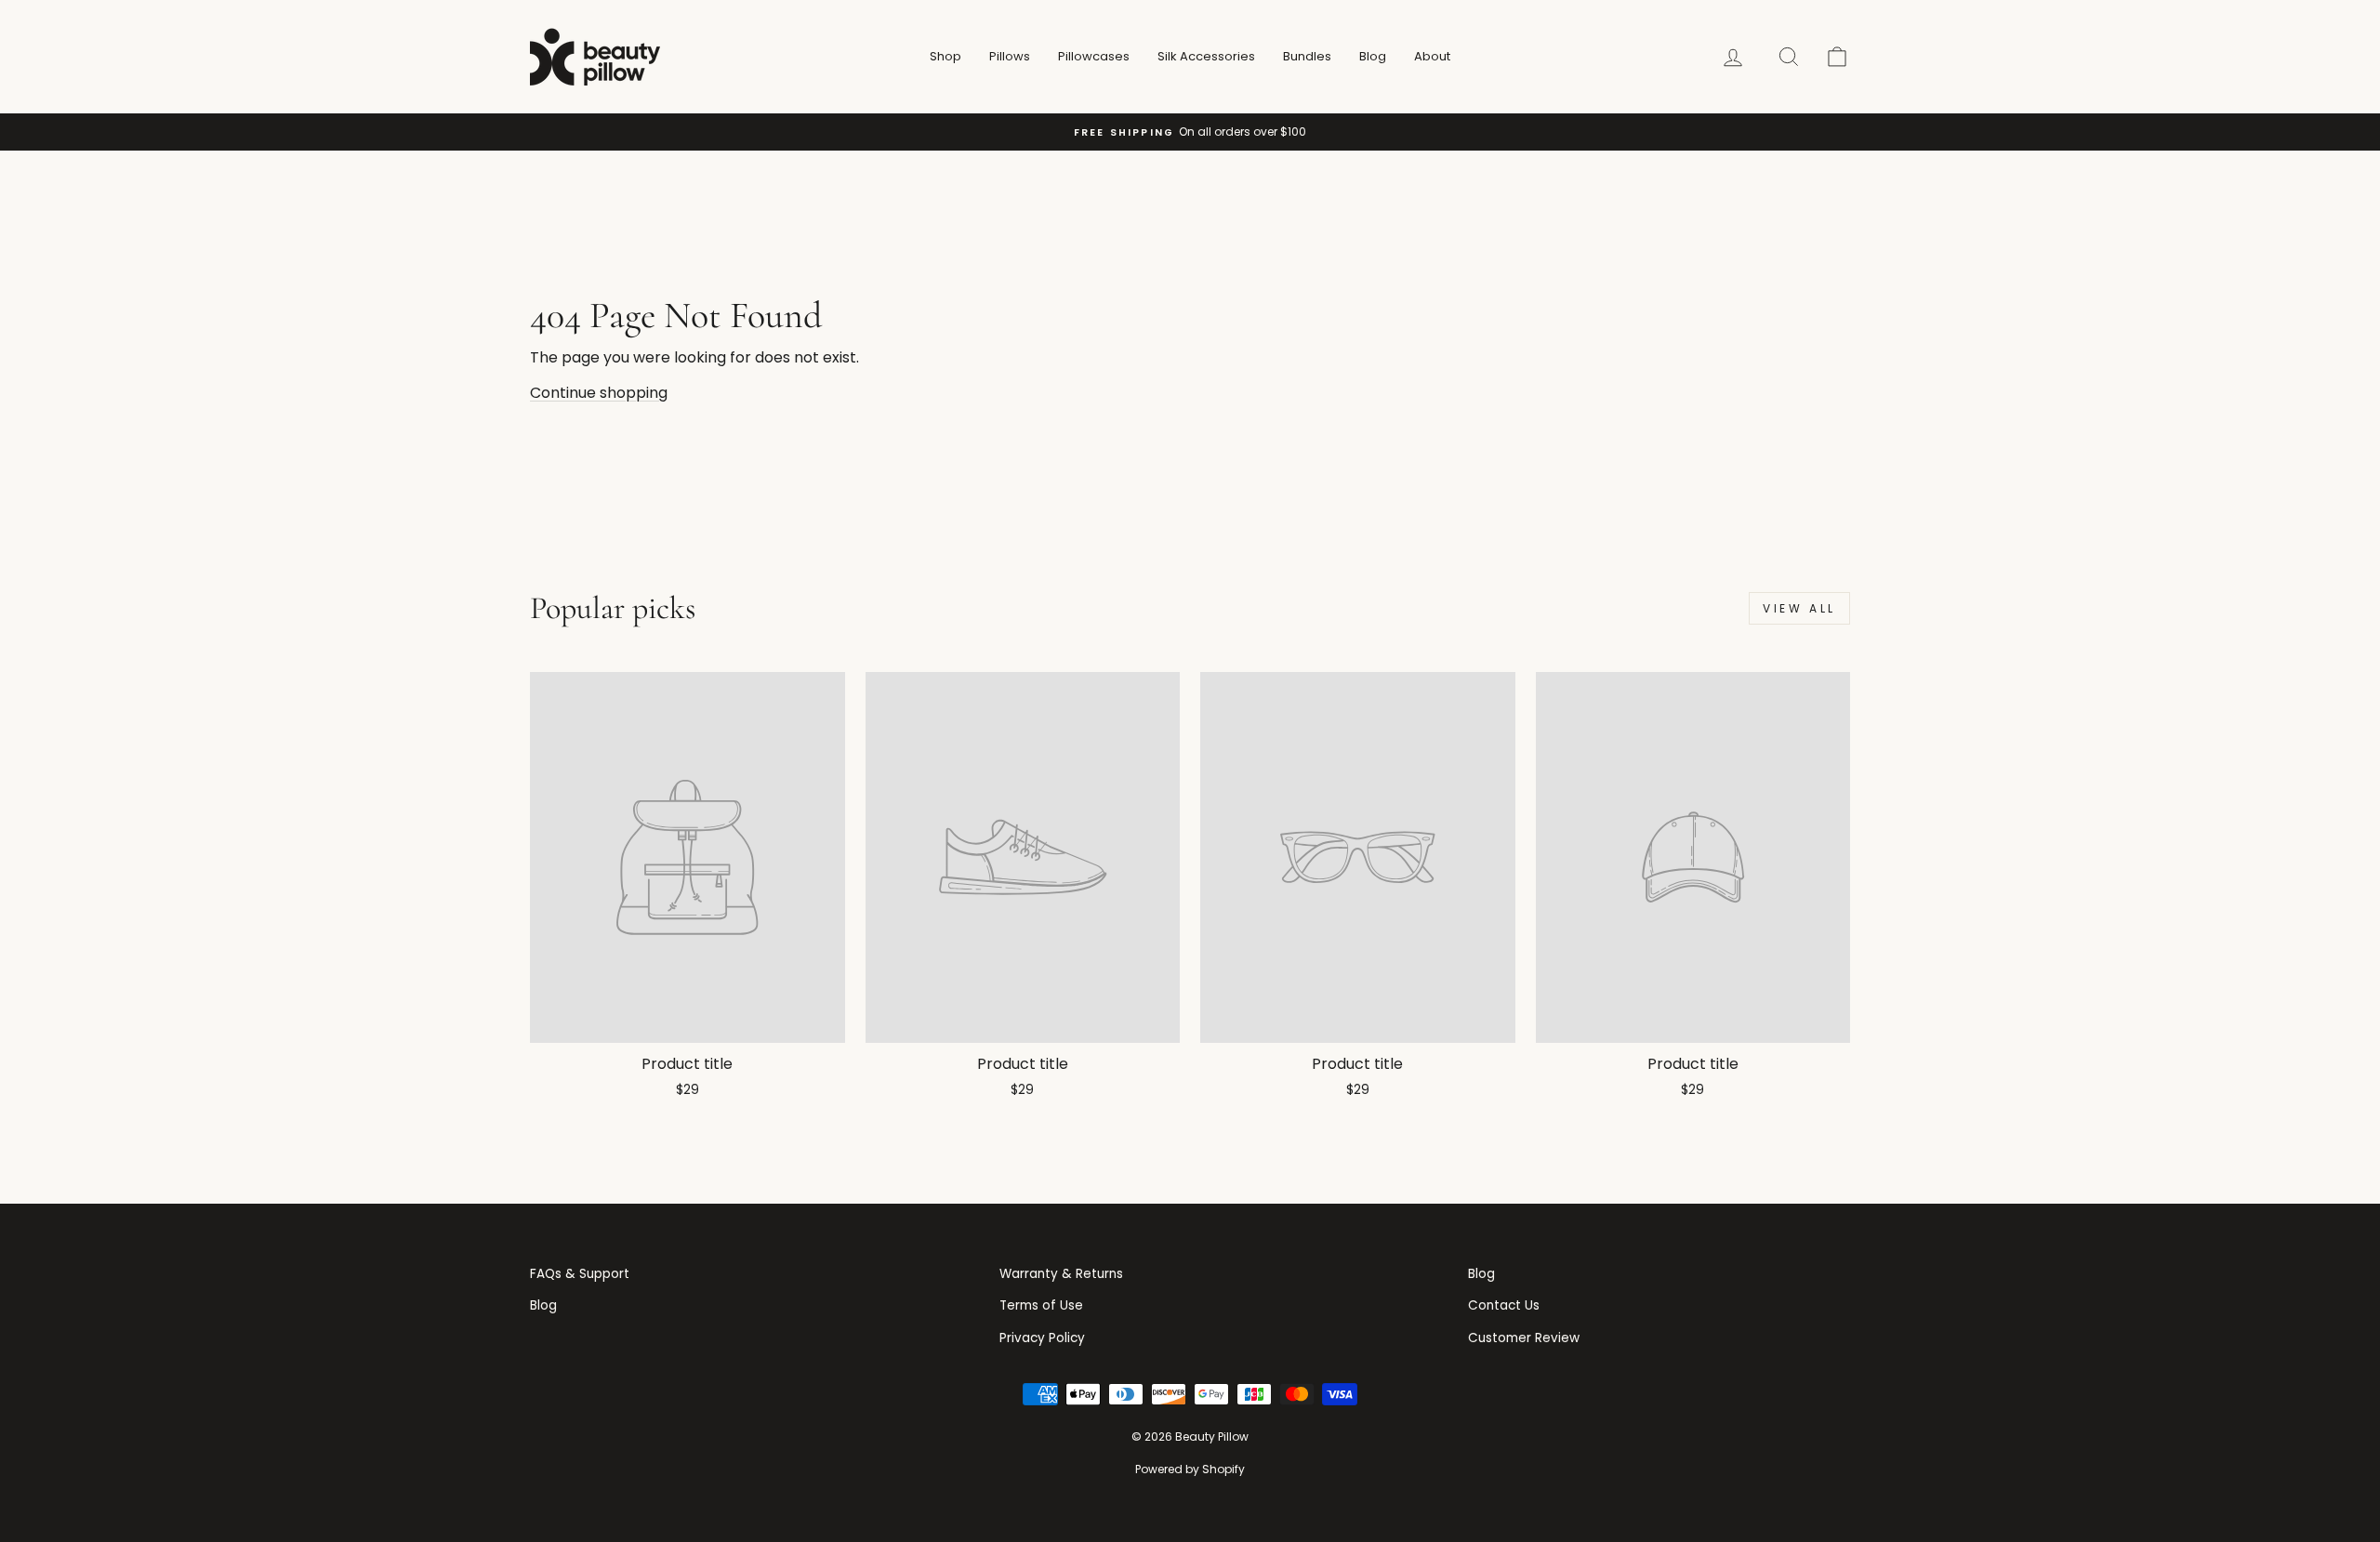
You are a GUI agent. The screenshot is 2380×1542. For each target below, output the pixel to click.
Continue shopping (599, 393)
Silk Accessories (1206, 56)
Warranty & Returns (1061, 1274)
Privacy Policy (1042, 1338)
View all (1799, 608)
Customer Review (1524, 1338)
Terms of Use (1041, 1305)
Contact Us (1504, 1305)
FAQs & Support (580, 1274)
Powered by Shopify (1190, 1469)
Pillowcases (1094, 56)
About (1432, 56)
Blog (1373, 56)
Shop (945, 56)
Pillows (1010, 56)
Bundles (1307, 56)
